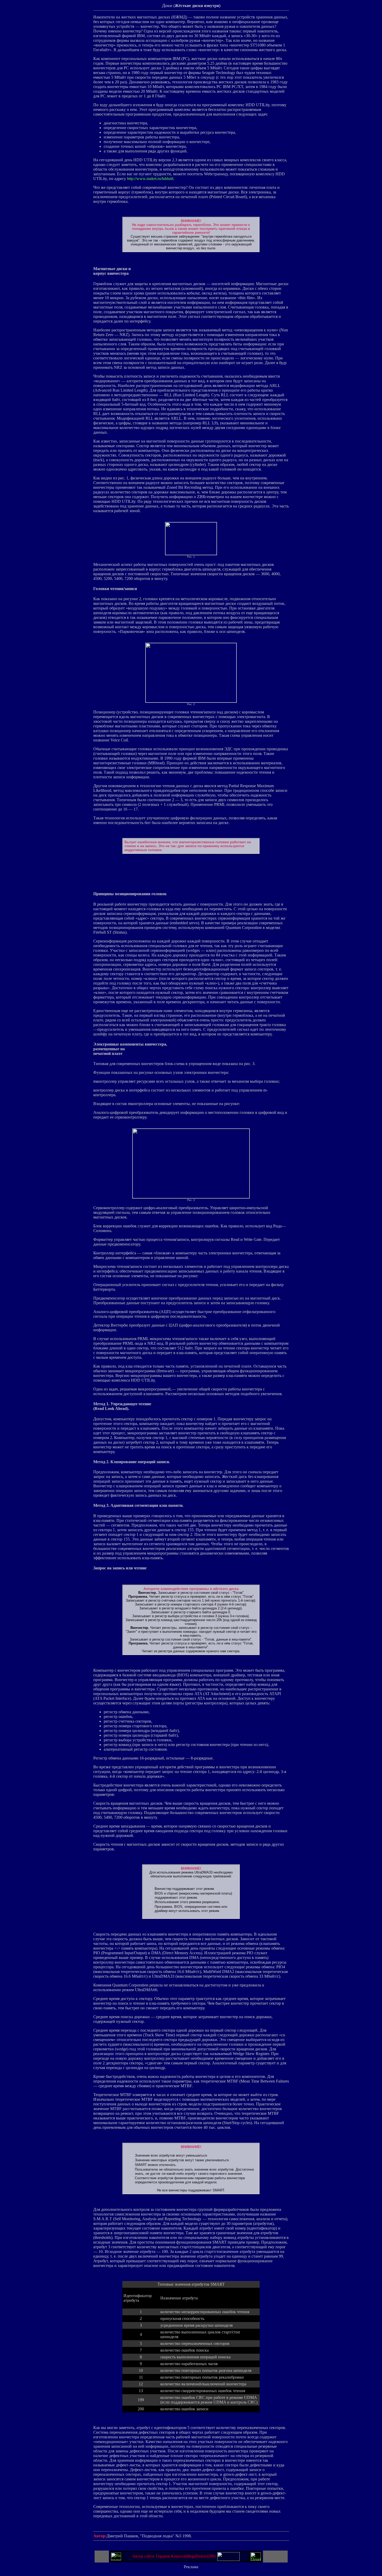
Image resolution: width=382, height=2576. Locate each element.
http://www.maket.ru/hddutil (150, 179)
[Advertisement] (191, 866)
